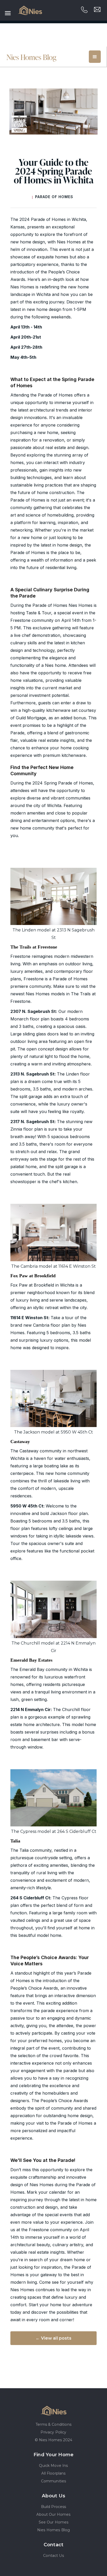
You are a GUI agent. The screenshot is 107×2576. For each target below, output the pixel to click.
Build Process (54, 2507)
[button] (95, 57)
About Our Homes (53, 2514)
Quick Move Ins (53, 2466)
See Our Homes (54, 2522)
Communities (54, 2481)
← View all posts (53, 2338)
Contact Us (53, 2556)
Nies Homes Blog (53, 2530)
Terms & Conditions (53, 2424)
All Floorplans (53, 2473)
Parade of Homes (54, 197)
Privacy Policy (53, 2432)
